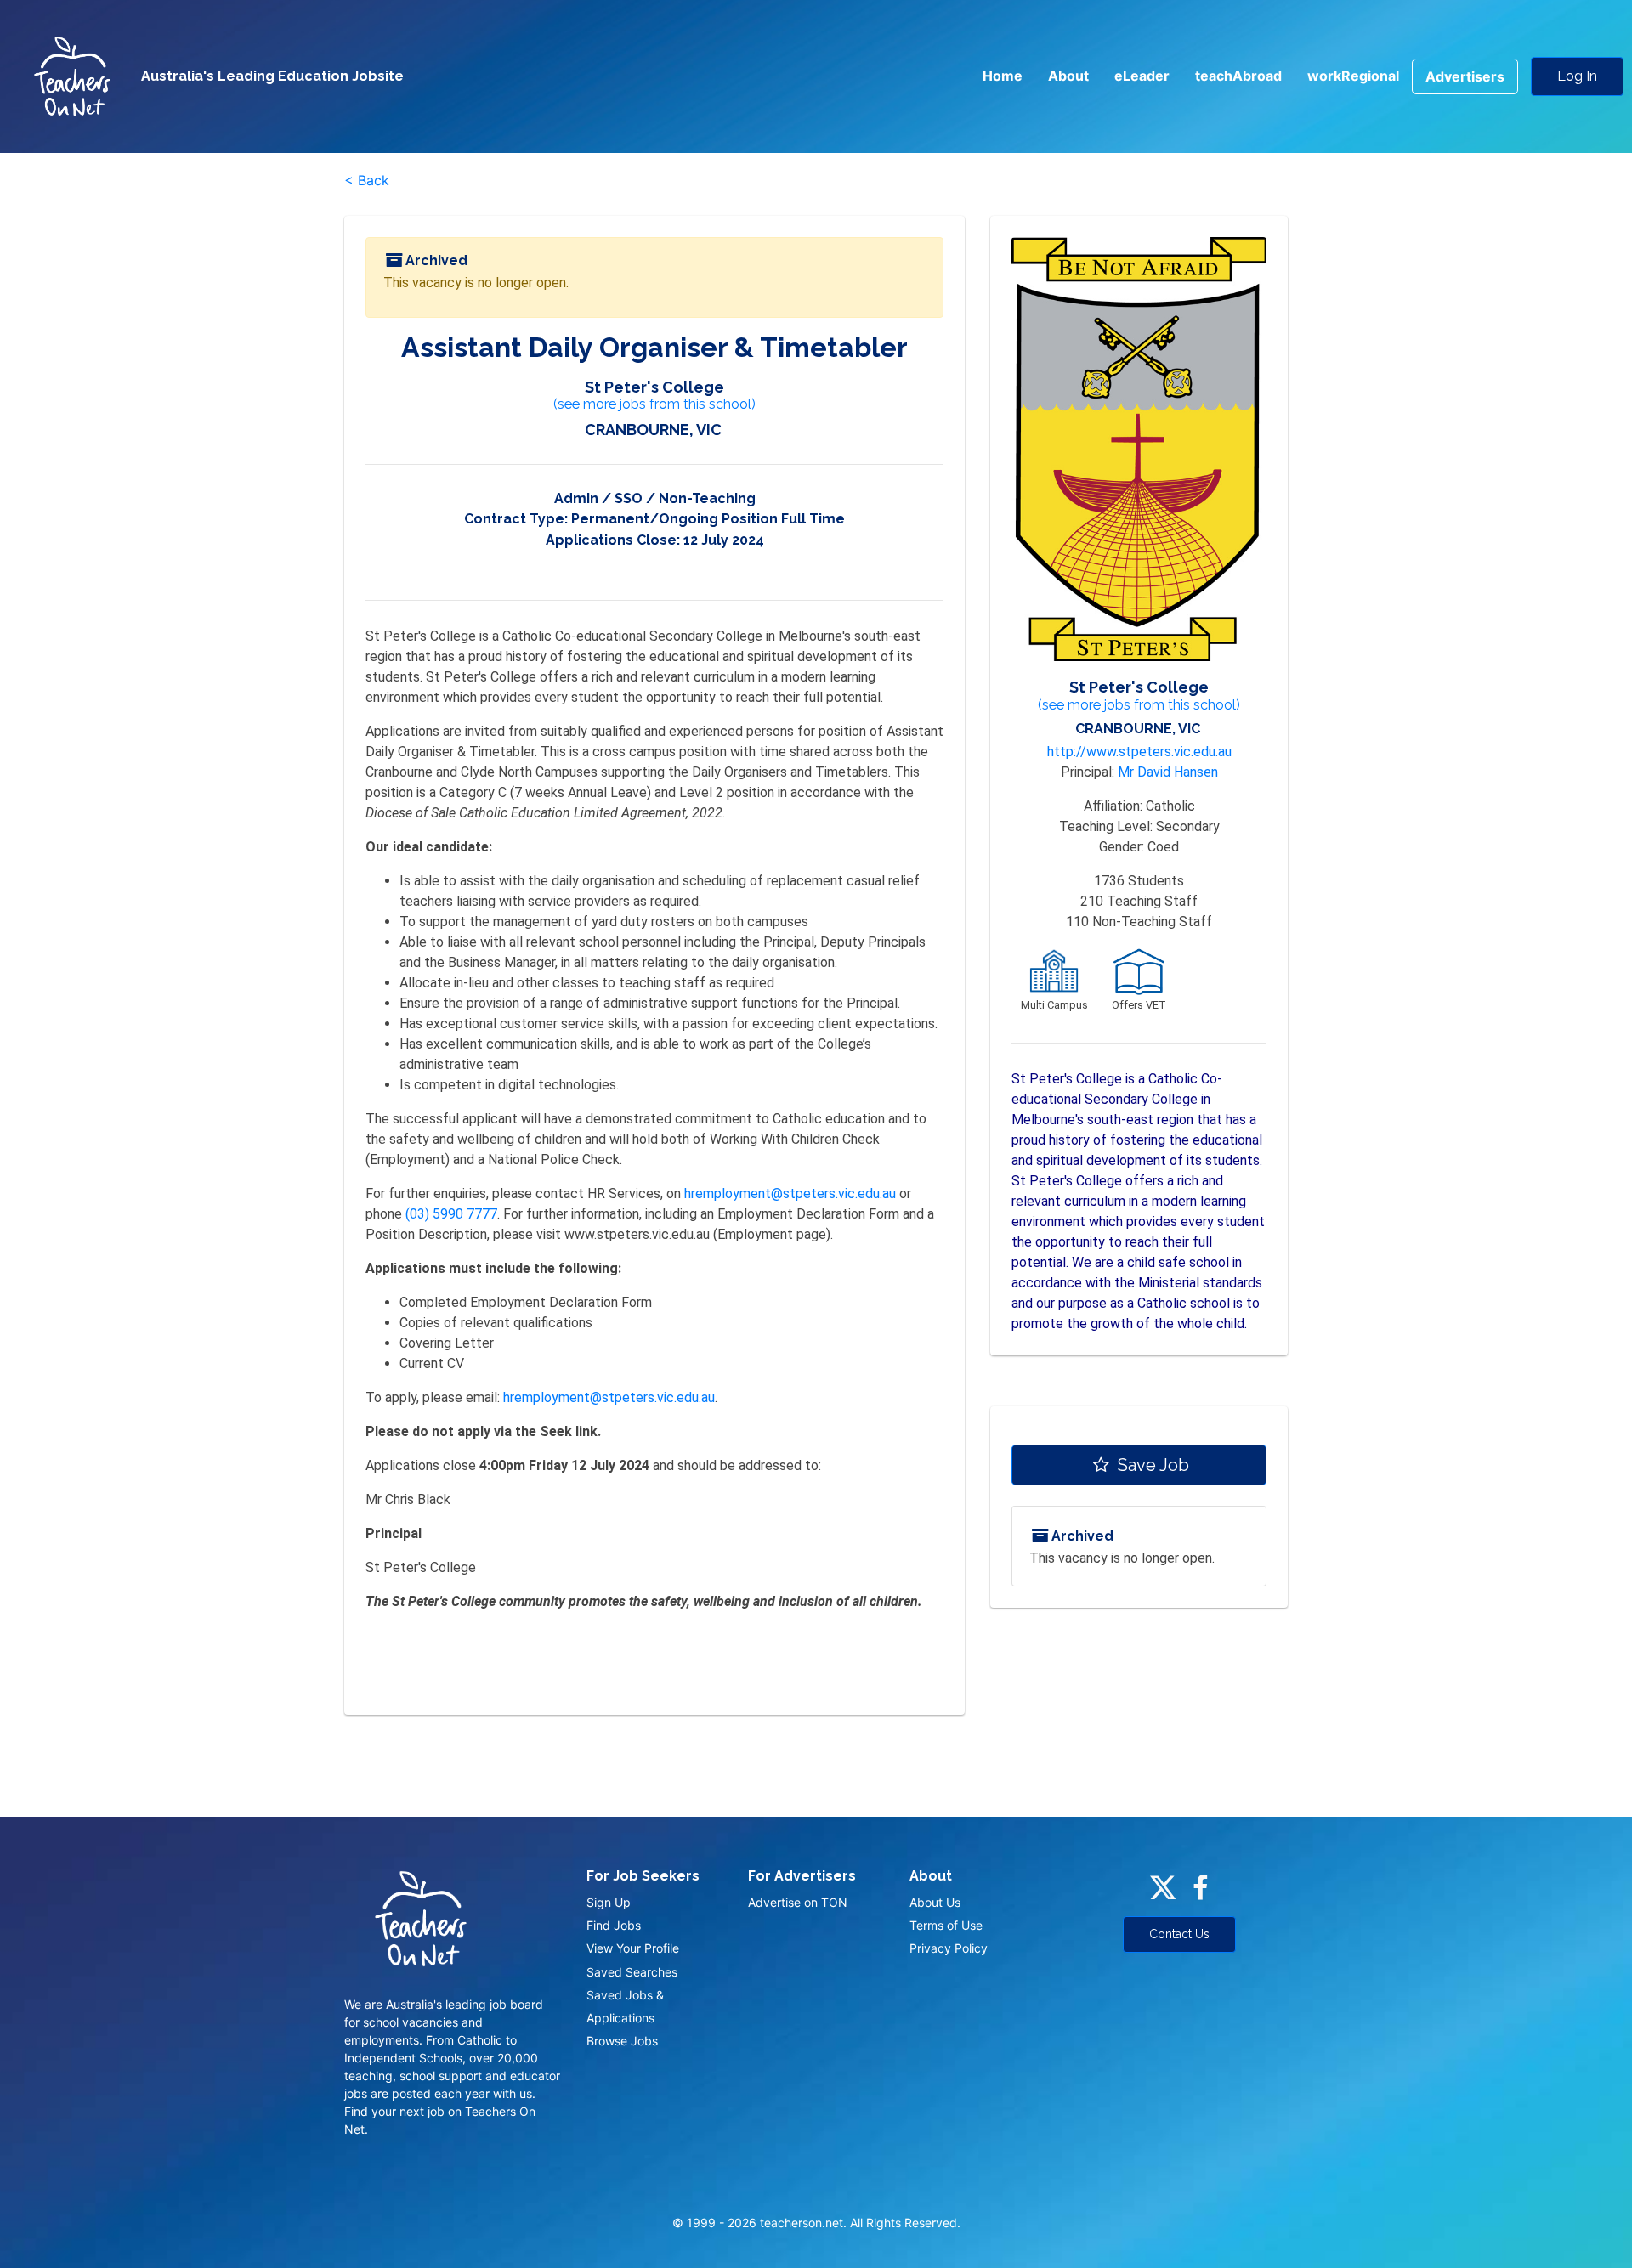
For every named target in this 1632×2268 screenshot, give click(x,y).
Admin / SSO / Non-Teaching (655, 498)
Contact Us (1179, 1934)
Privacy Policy (949, 1948)
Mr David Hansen (1168, 772)
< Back (367, 180)
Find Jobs (614, 1925)
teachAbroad (1238, 76)
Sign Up (609, 1902)
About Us (935, 1902)
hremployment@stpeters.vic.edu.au (790, 1193)
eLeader (1142, 76)
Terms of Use (946, 1925)
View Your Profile (633, 1948)
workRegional (1353, 76)
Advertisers (1465, 76)
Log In (1577, 76)
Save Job (1151, 1465)
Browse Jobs (622, 2041)
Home (1003, 76)
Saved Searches (632, 1972)
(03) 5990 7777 (451, 1214)
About (1068, 76)
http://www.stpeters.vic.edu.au (1139, 752)
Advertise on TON (798, 1902)
